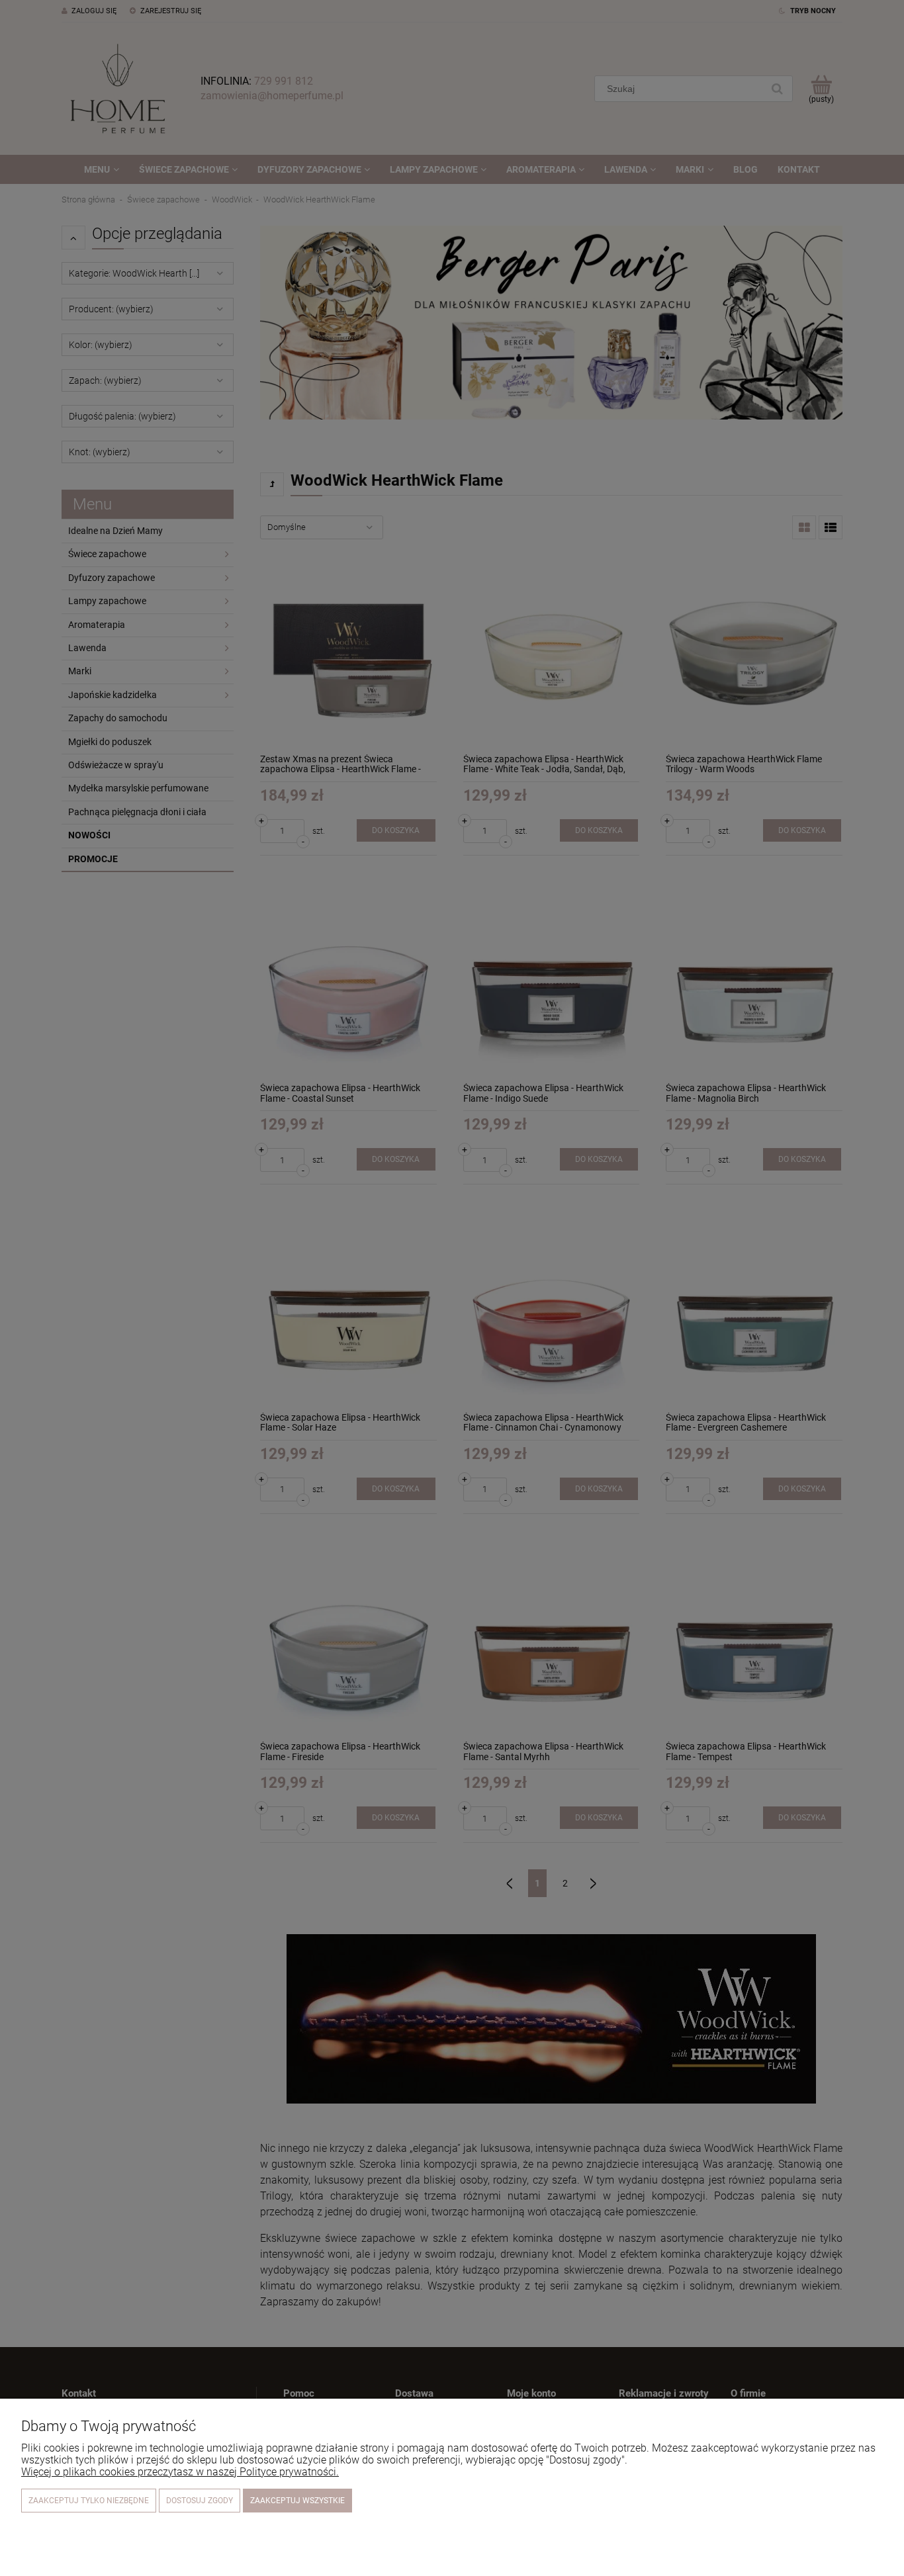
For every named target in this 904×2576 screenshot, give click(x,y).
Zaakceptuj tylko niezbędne (89, 2501)
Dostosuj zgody (200, 2501)
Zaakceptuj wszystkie (297, 2501)
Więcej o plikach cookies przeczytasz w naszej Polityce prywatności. (180, 2472)
